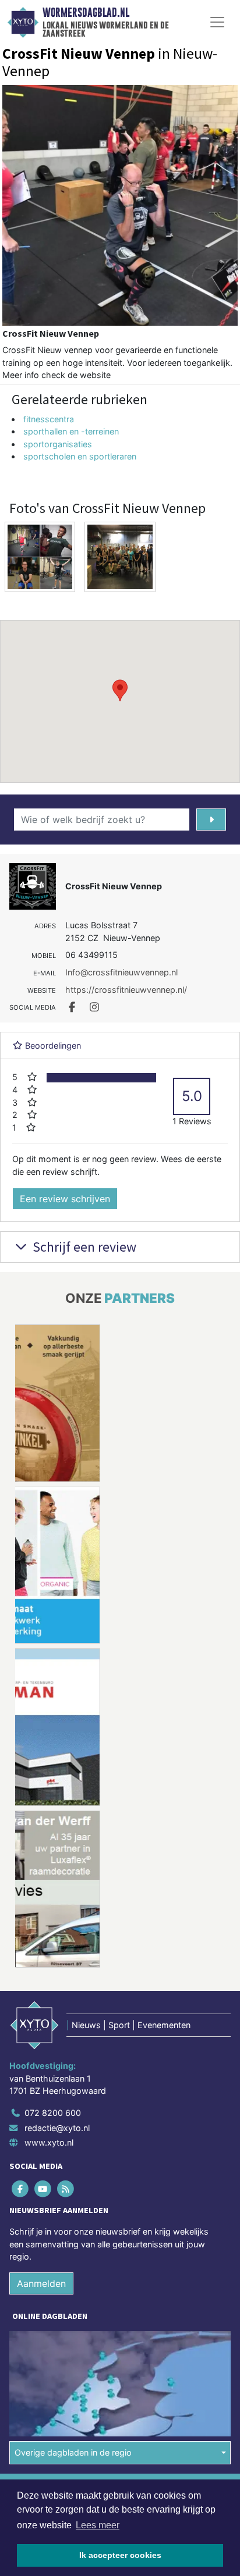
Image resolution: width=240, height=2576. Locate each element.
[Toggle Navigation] (217, 22)
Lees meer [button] (98, 2525)
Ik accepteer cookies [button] (120, 2555)
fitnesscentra (49, 419)
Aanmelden (41, 2283)
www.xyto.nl (49, 2142)
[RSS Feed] (66, 2188)
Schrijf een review (83, 1247)
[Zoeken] (211, 820)
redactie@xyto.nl (57, 2128)
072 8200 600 (53, 2113)
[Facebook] (21, 2188)
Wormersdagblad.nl (86, 13)
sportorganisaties (58, 444)
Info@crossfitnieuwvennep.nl (121, 972)
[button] (120, 690)
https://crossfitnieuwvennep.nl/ (126, 990)
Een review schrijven (65, 1199)
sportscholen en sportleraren (80, 456)
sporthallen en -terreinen (71, 431)
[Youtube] (43, 2188)
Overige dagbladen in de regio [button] (73, 2452)
